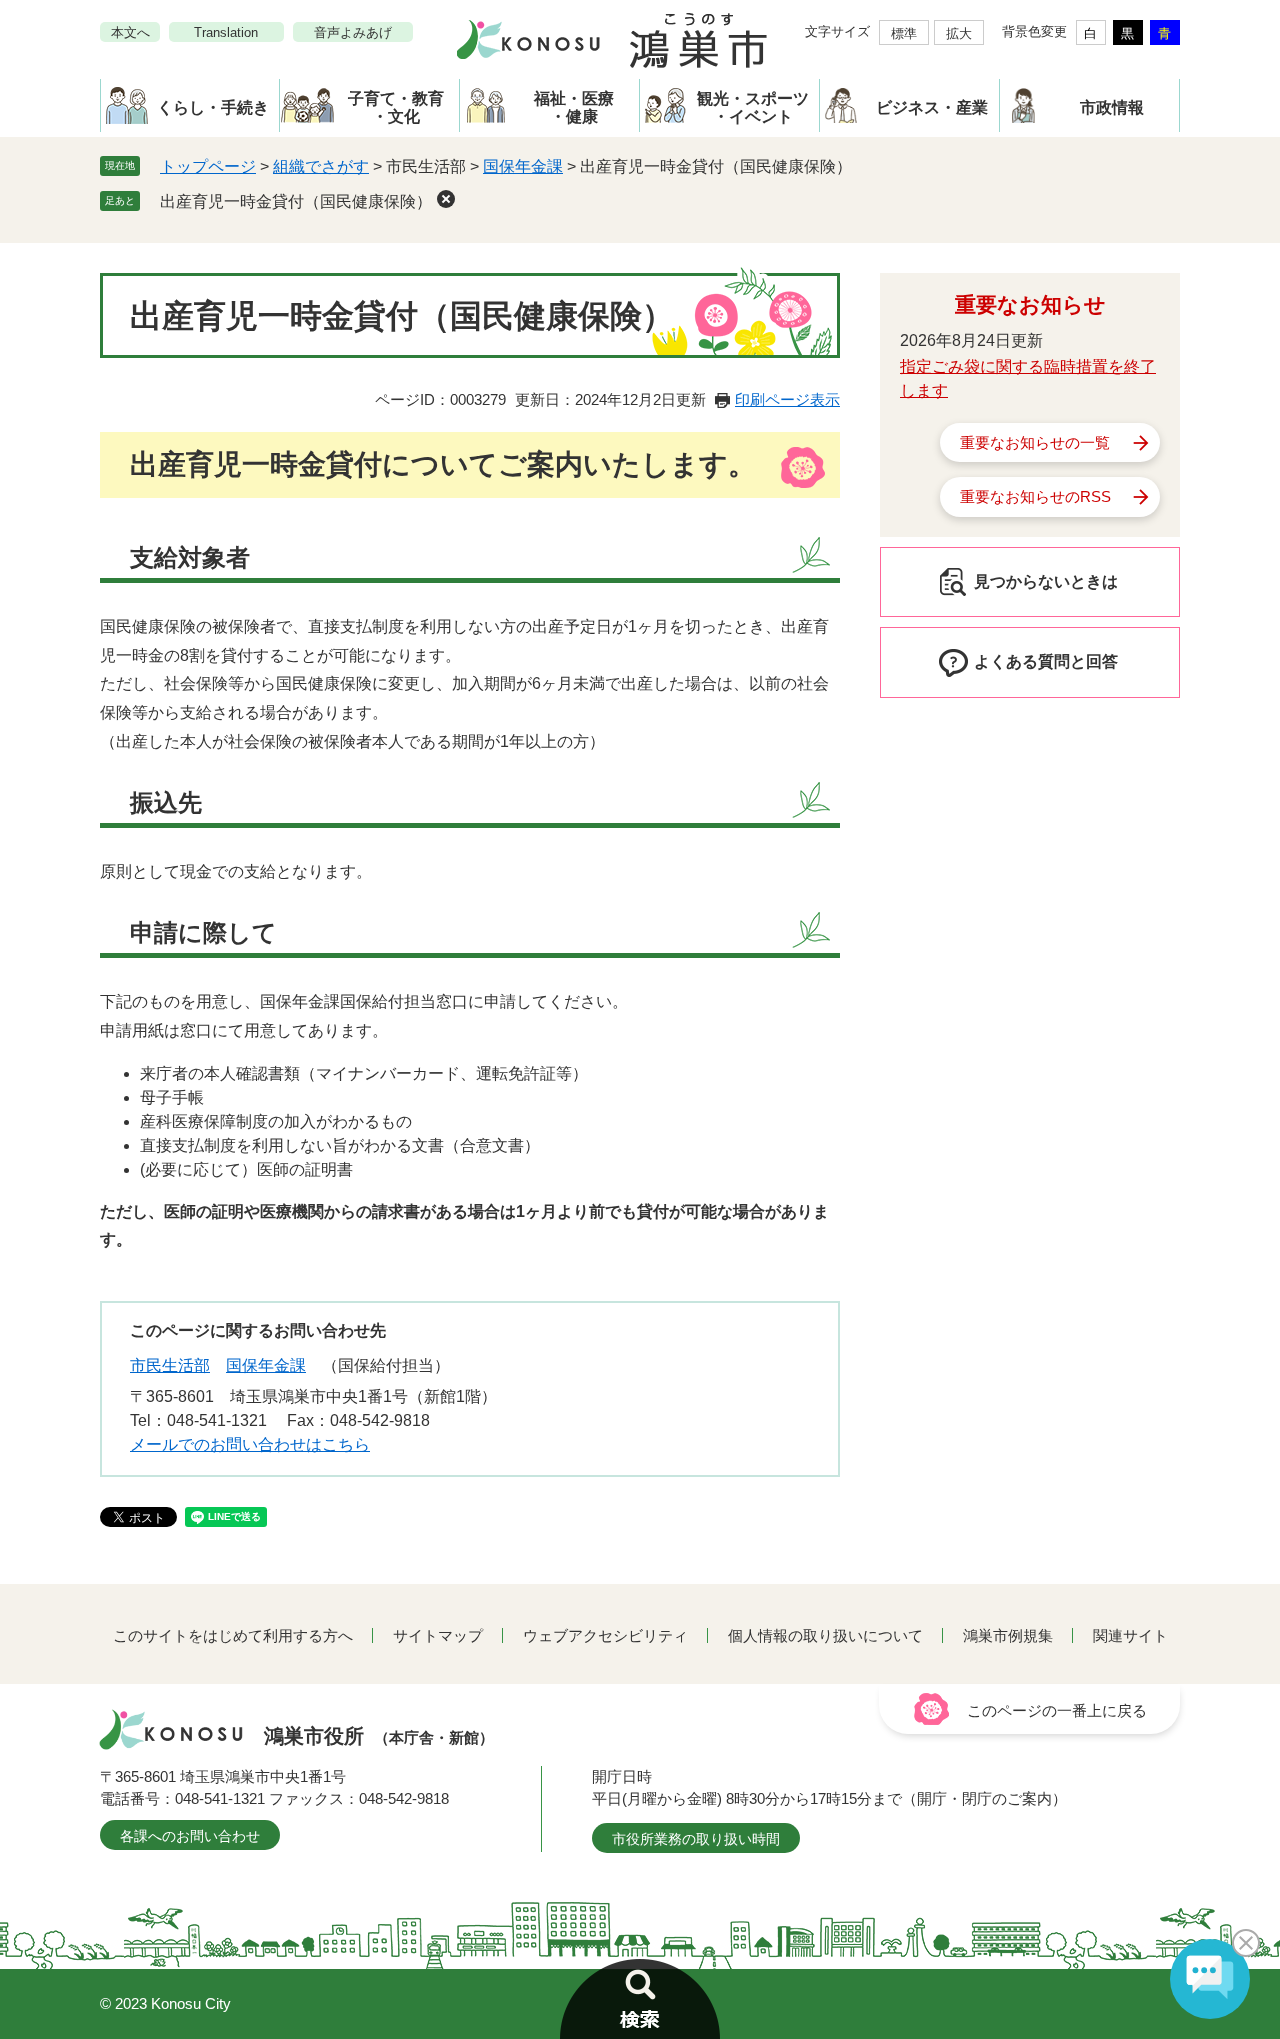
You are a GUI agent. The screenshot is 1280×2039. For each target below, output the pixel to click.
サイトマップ (438, 1635)
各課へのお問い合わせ (190, 1836)
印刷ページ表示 (787, 399)
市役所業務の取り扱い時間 (696, 1839)
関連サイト (1130, 1635)
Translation (226, 32)
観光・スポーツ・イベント (753, 107)
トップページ (208, 166)
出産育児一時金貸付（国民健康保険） (296, 201)
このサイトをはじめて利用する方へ (233, 1635)
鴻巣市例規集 (1008, 1635)
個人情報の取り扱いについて (825, 1635)
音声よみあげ (353, 32)
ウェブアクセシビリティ (605, 1635)
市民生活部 (170, 1365)
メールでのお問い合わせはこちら (250, 1444)
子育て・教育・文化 (396, 107)
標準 (904, 33)
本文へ (130, 32)
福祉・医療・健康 (574, 107)
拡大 (959, 33)
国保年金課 (523, 166)
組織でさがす (321, 166)
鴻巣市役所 (379, 1736)
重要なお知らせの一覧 (1035, 442)
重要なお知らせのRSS (1035, 496)
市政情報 (1112, 107)
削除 (446, 199)
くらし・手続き (213, 107)
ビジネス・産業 (932, 107)
